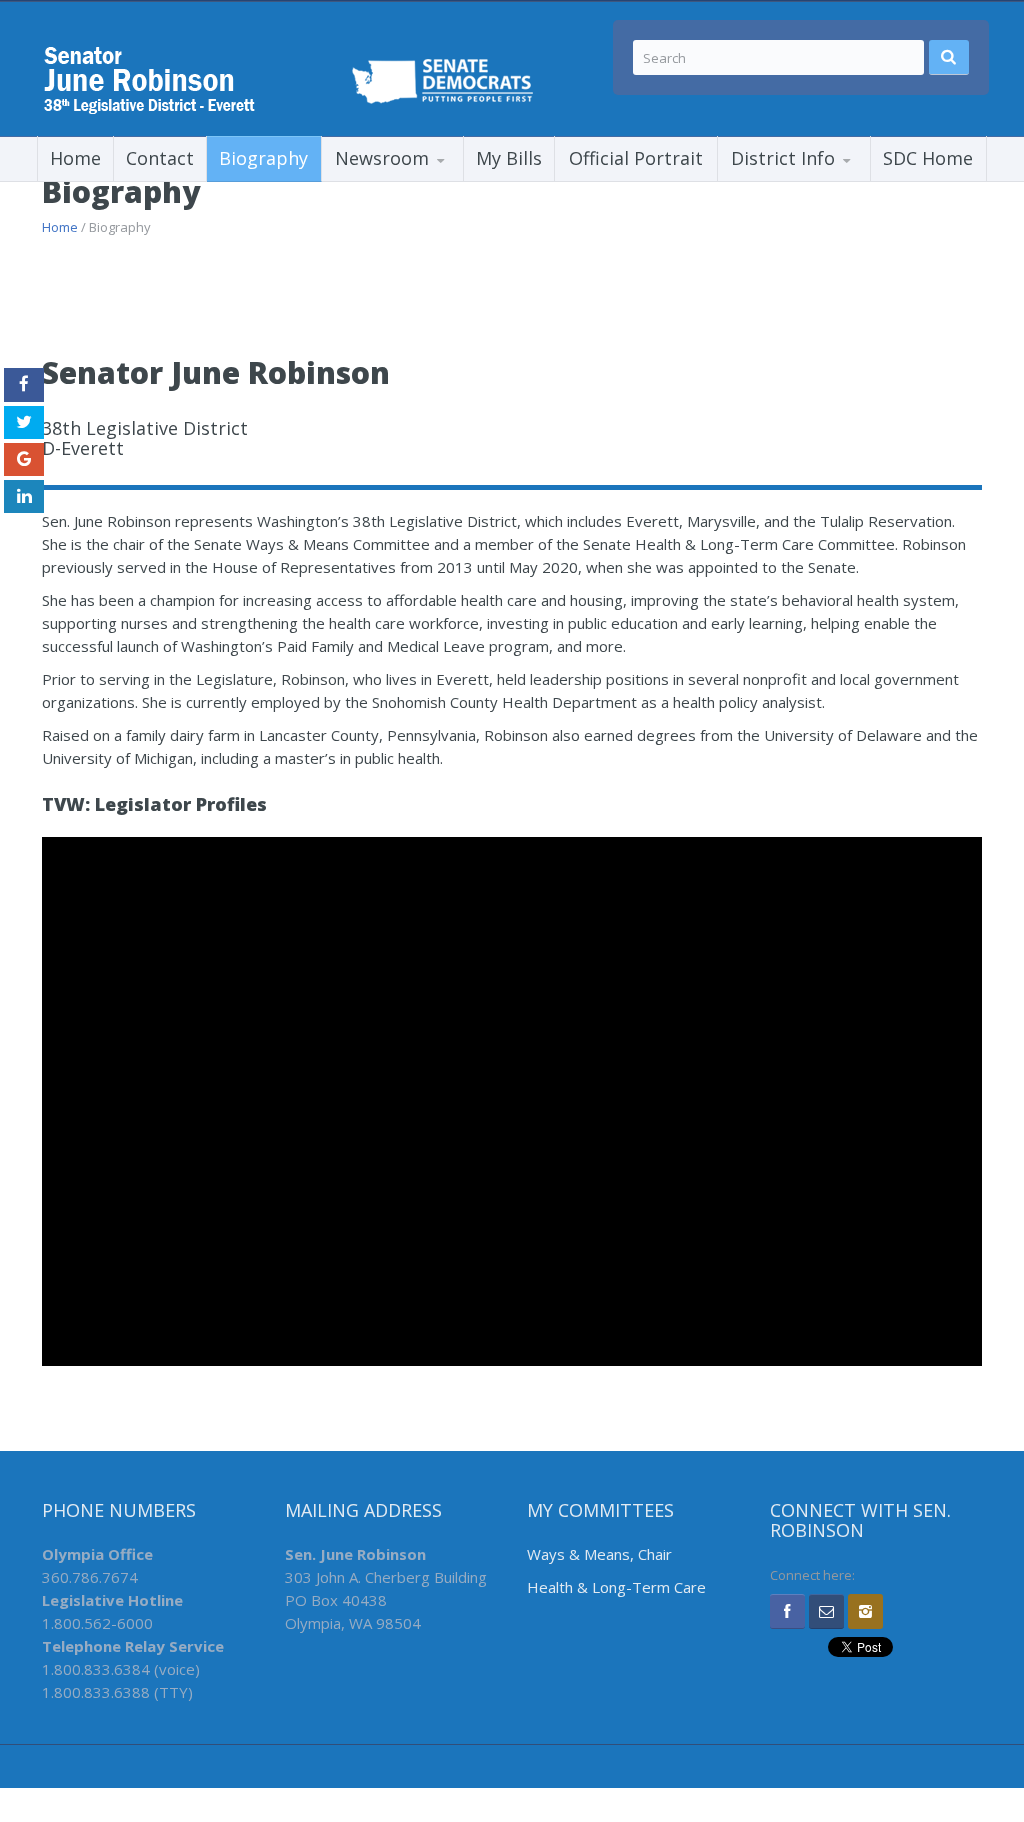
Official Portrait (636, 158)
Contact (160, 158)
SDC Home (928, 158)
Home (75, 158)
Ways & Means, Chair (599, 1554)
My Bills (509, 158)
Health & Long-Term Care (616, 1587)
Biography (263, 158)
